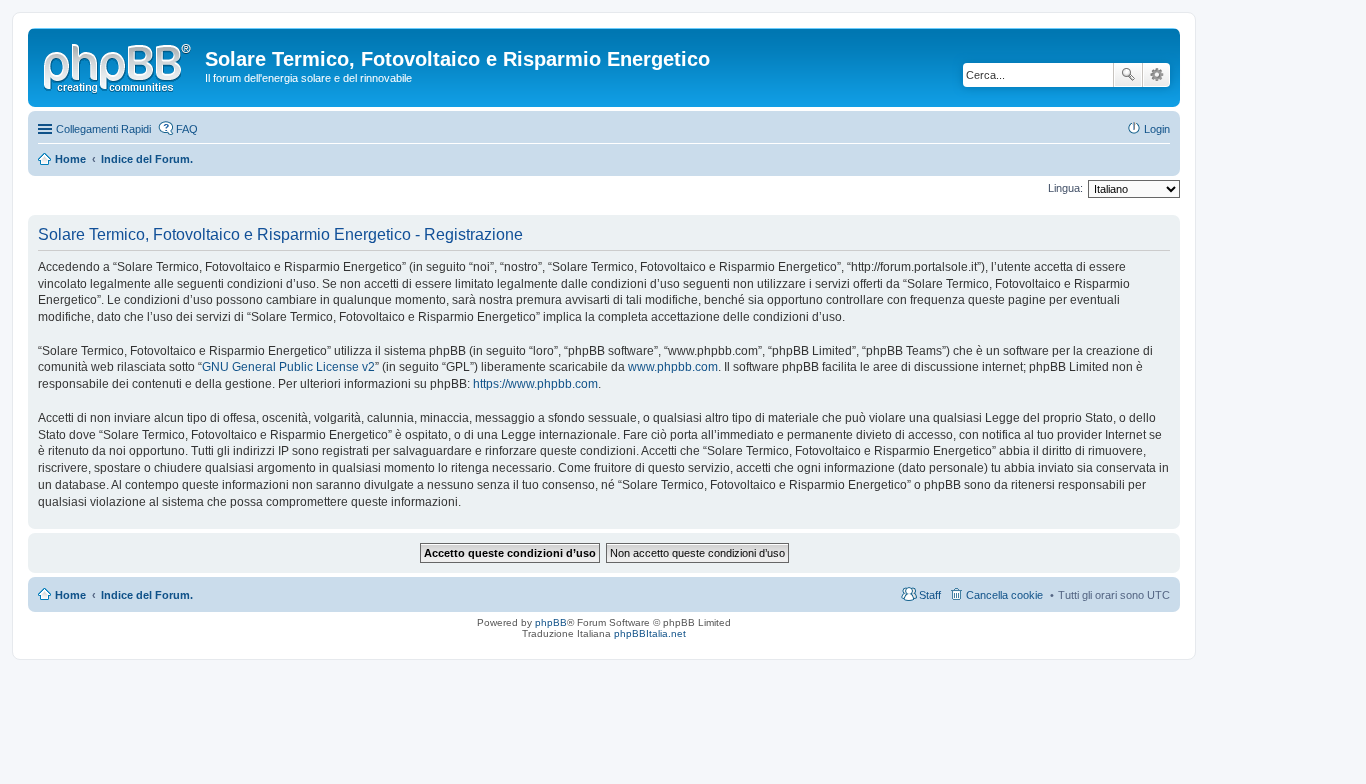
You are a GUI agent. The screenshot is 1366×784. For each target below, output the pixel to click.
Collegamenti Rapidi (103, 129)
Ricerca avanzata (1156, 75)
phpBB (551, 622)
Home (70, 595)
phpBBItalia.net (650, 633)
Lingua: (1065, 188)
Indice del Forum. (147, 595)
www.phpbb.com (673, 367)
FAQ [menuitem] (187, 129)
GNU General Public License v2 (288, 367)
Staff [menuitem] (930, 595)
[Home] (119, 65)
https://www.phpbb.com (535, 384)
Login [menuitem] (1157, 129)
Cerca (1128, 75)
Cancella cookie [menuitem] (1004, 595)
